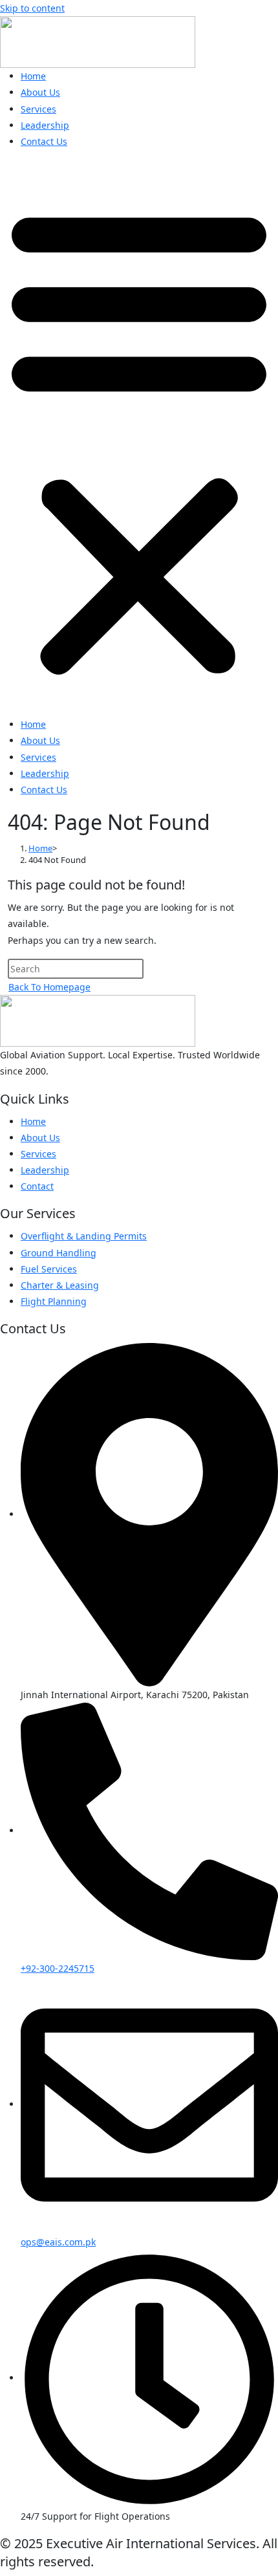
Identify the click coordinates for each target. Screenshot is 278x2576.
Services (38, 109)
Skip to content (32, 8)
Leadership (45, 125)
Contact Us (44, 141)
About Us (40, 92)
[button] (139, 438)
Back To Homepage (49, 987)
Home (33, 76)
